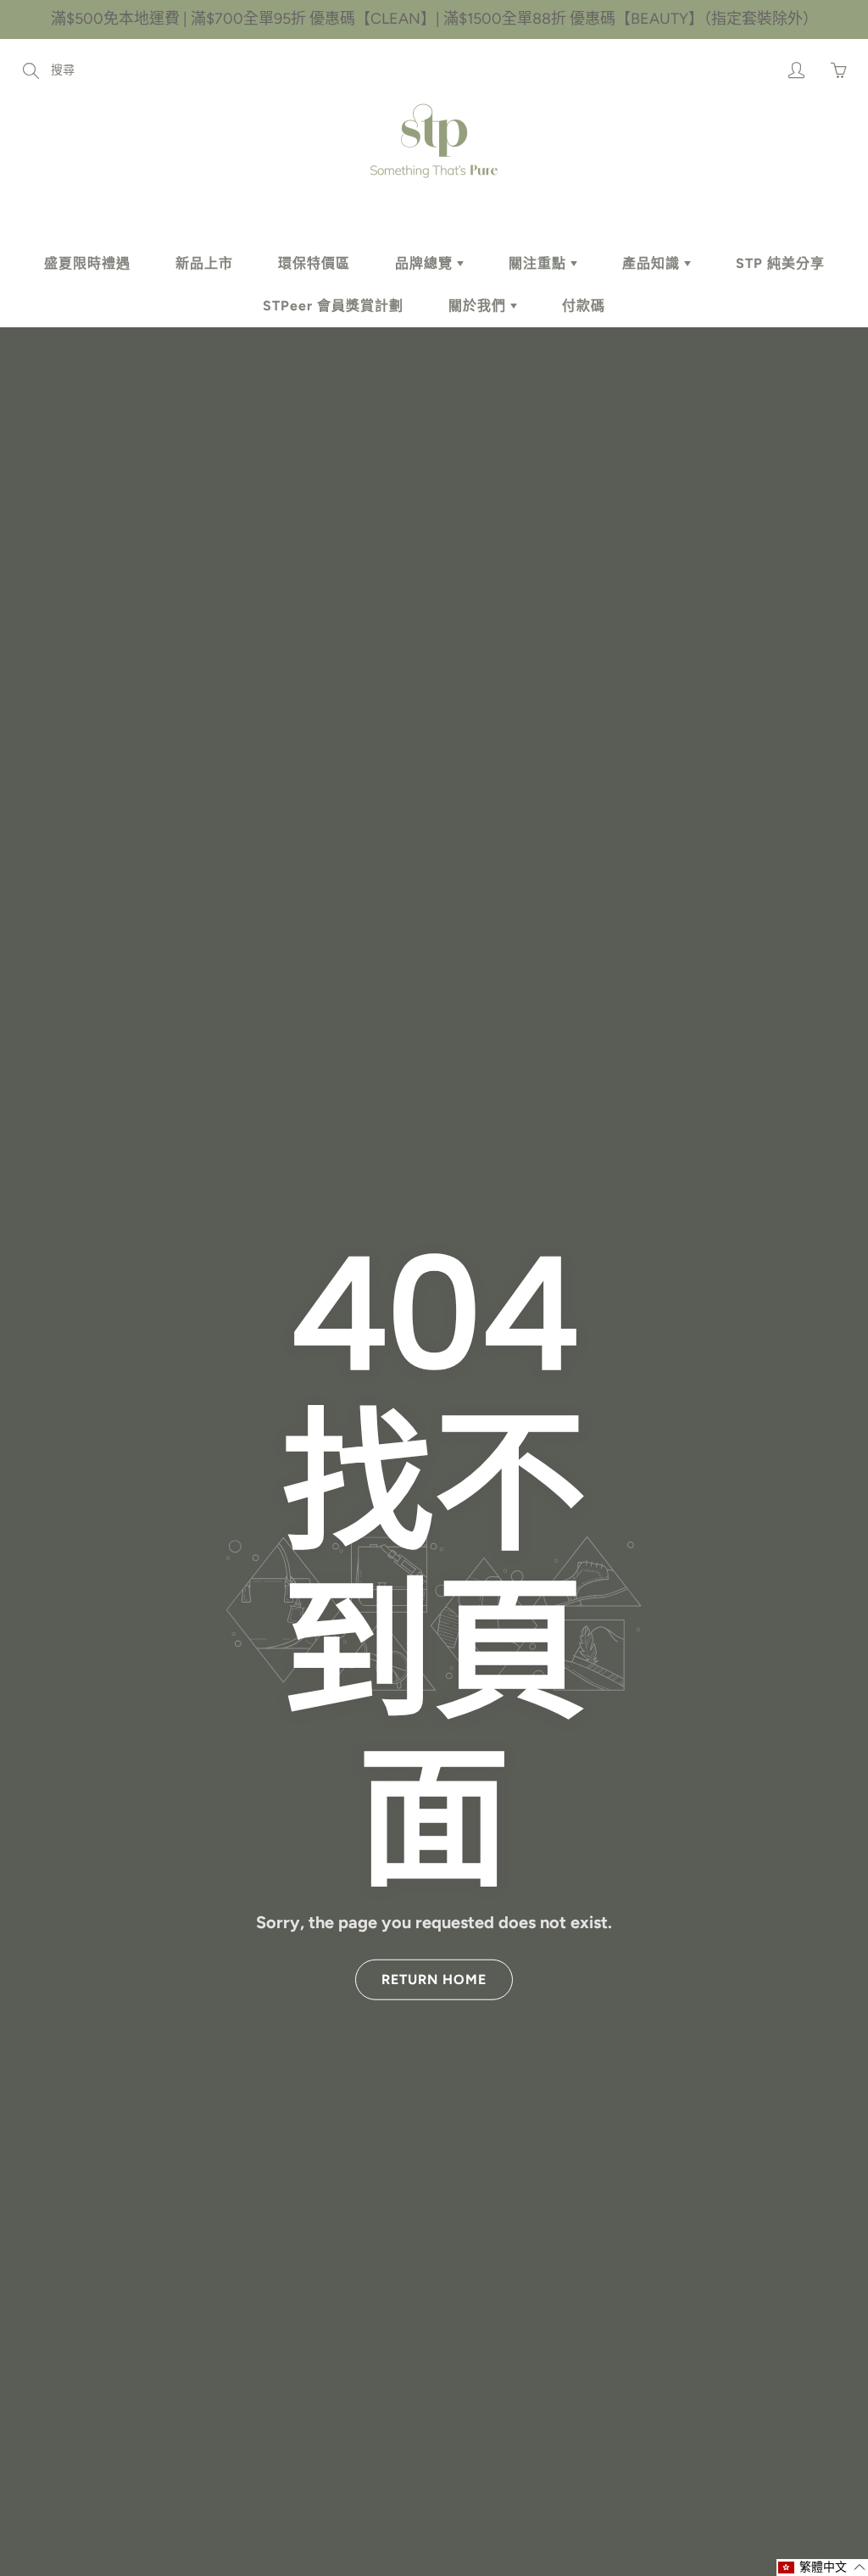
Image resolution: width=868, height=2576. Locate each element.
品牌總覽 (426, 263)
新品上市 (204, 263)
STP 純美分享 (780, 263)
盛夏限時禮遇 (87, 263)
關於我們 (479, 306)
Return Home (434, 1979)
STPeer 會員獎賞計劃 (333, 306)
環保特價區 (314, 263)
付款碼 (584, 306)
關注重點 (540, 263)
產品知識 (653, 263)
